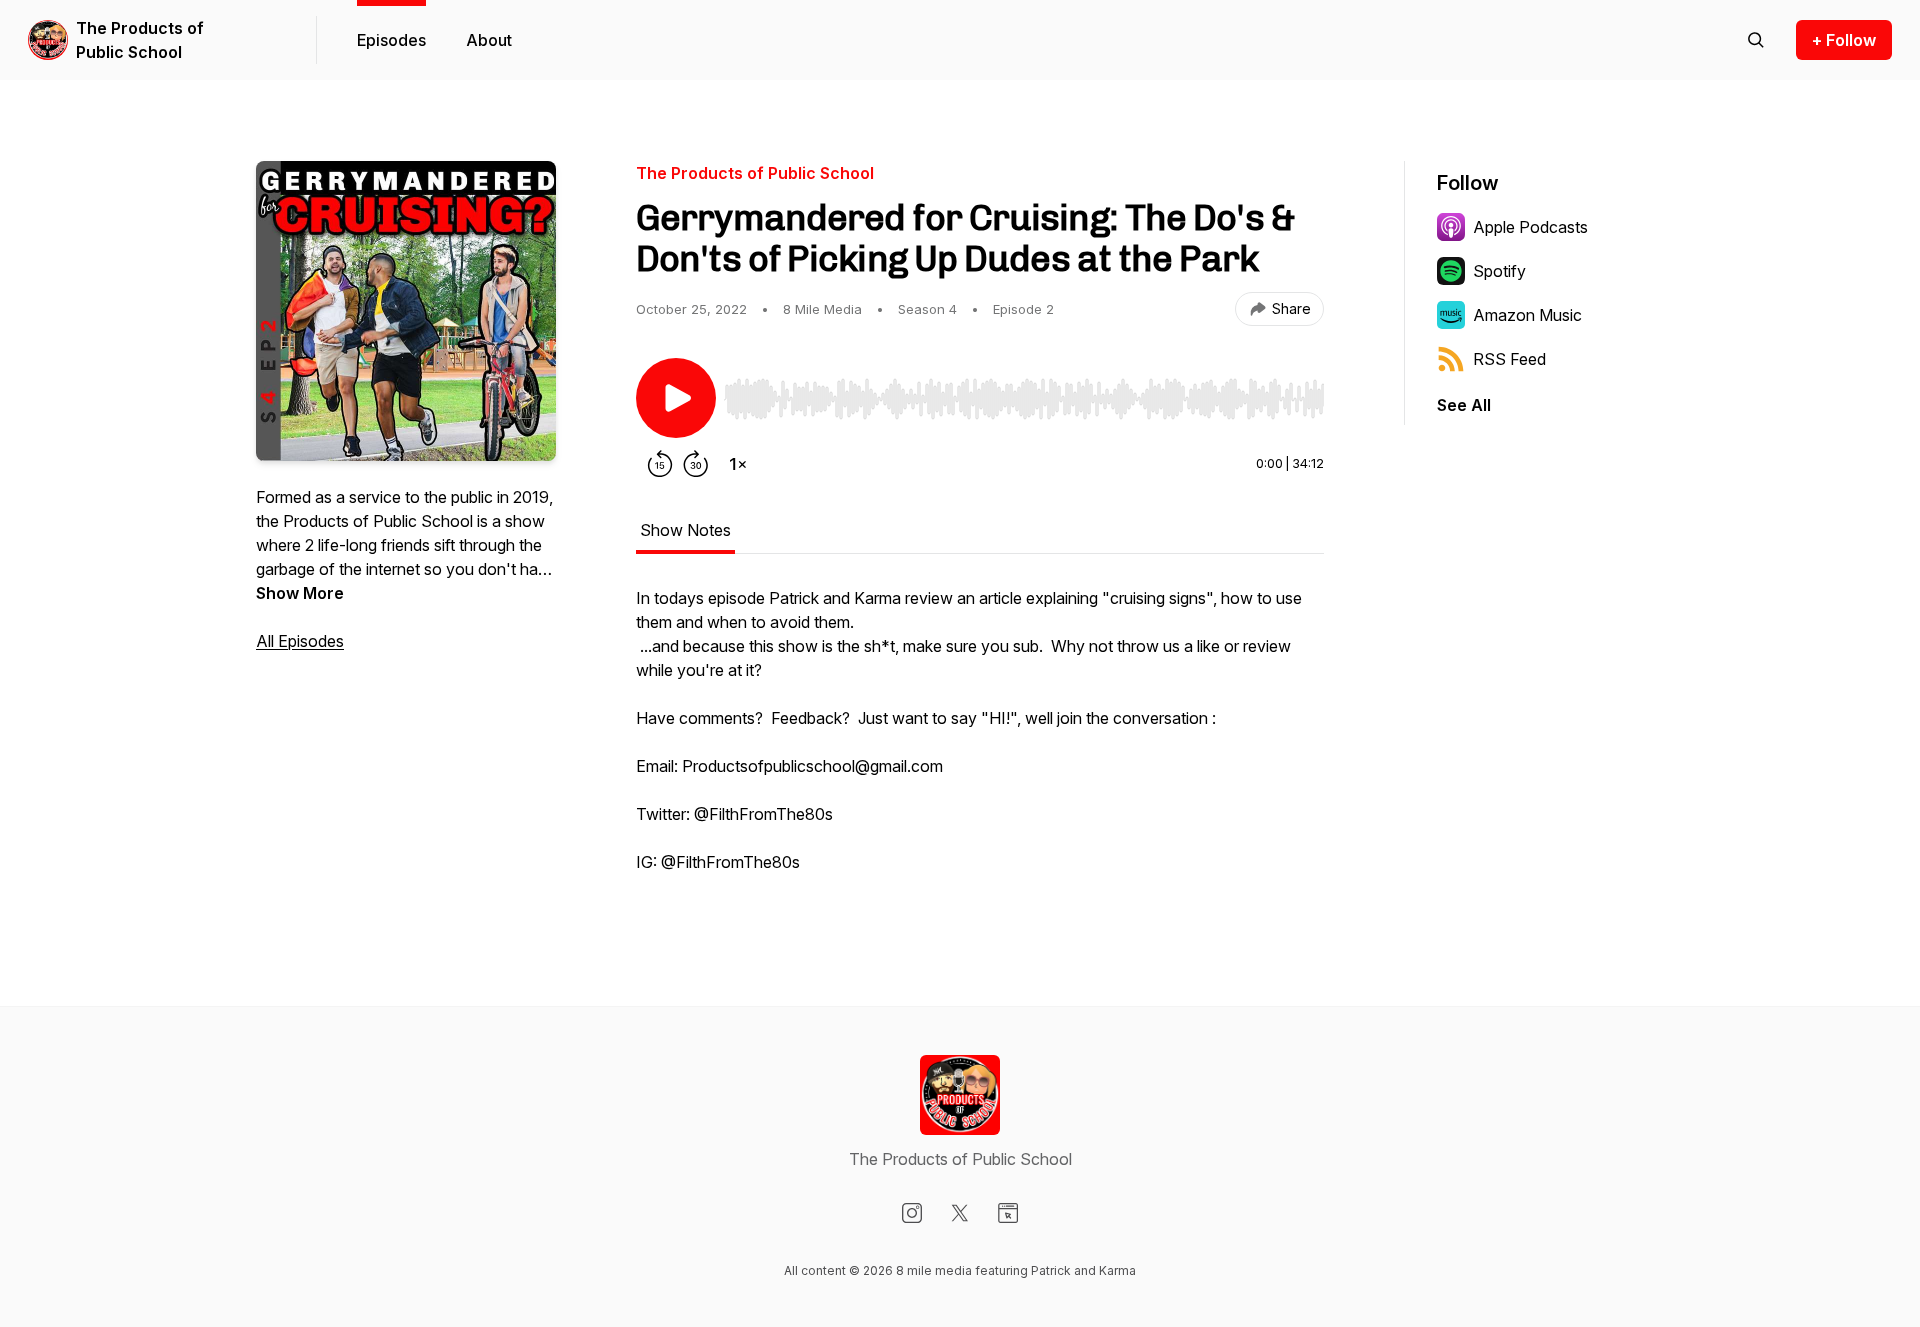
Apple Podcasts (1530, 227)
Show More (300, 593)
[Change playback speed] (738, 464)
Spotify (1499, 271)
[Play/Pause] (676, 398)
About (489, 40)
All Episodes (300, 641)
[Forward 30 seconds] (696, 464)
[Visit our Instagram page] (912, 1213)
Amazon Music (1527, 315)
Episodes (391, 40)
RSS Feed (1509, 359)
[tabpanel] (980, 740)
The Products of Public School (140, 40)
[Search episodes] (1756, 40)
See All (1464, 405)
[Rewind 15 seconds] (660, 464)
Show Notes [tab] (685, 530)
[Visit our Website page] (1008, 1213)
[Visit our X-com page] (960, 1213)
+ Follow (1844, 40)
